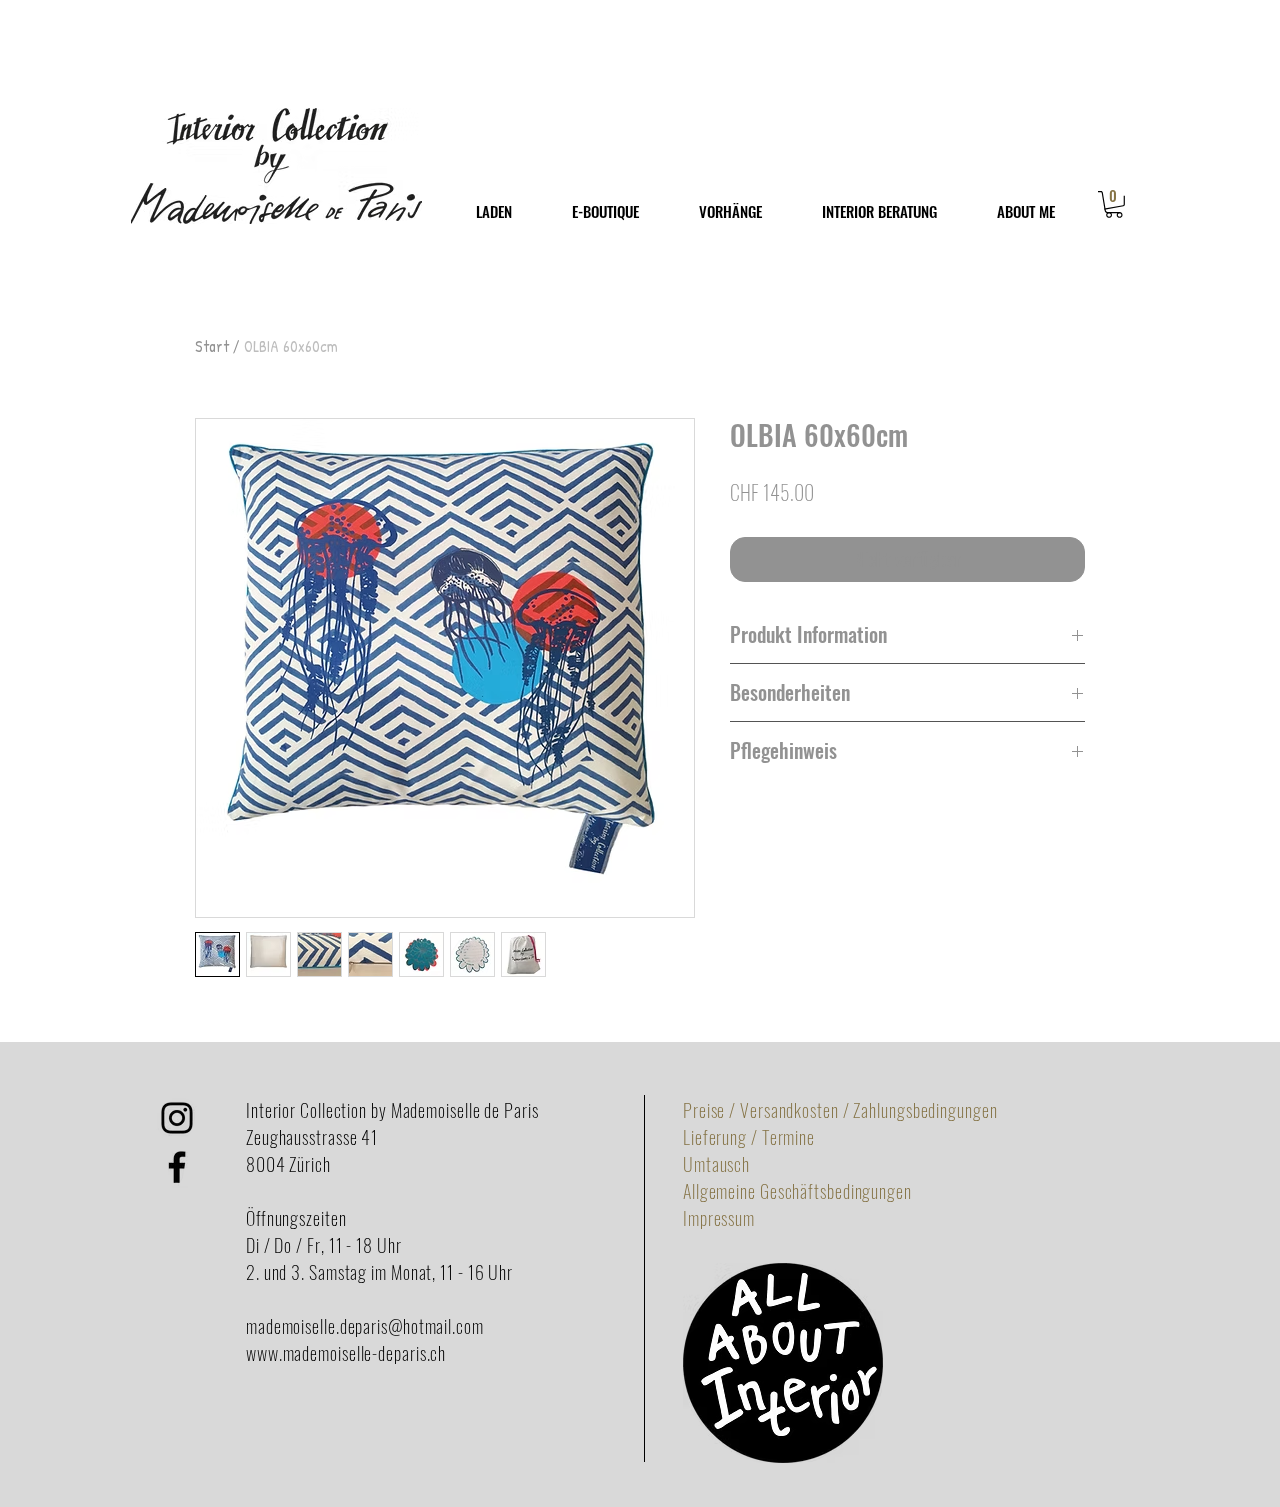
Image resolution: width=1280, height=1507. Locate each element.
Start (212, 346)
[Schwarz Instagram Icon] (177, 1118)
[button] (1114, 204)
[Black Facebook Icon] (177, 1167)
